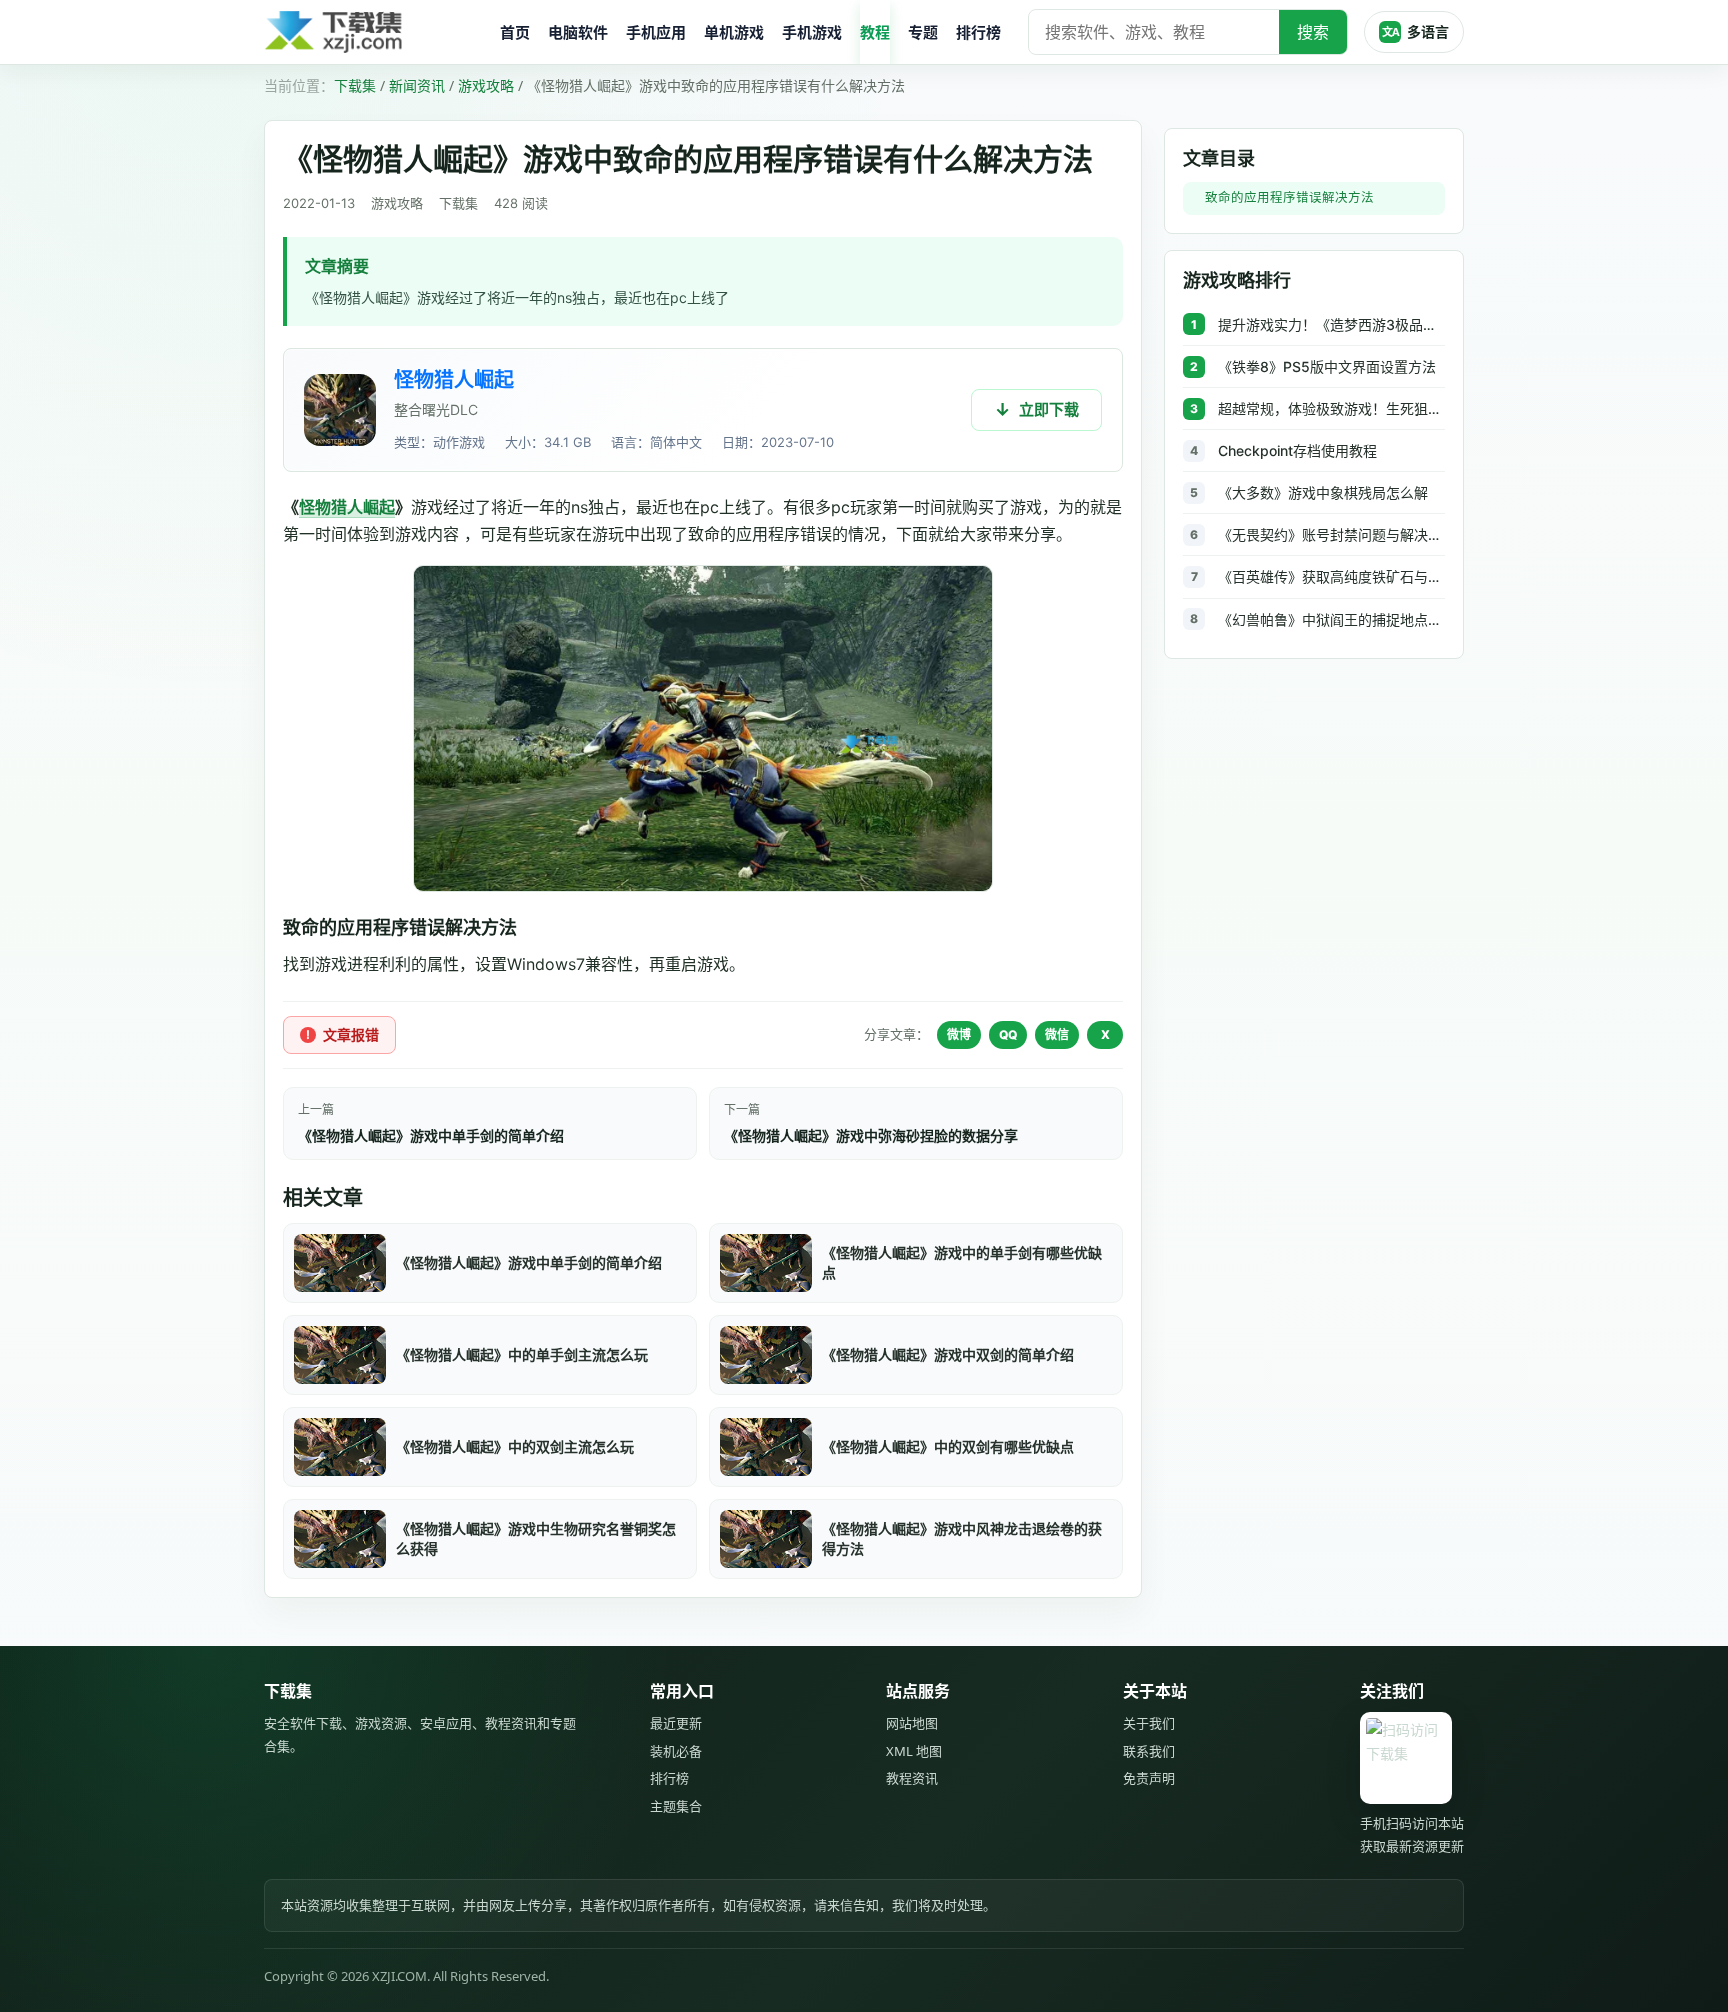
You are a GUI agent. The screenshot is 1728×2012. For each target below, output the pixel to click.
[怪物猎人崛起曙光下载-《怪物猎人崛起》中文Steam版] (340, 410)
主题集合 (676, 1806)
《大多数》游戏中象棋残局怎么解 (1323, 492)
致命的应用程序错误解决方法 (1289, 197)
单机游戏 (734, 32)
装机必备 (676, 1751)
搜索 (1313, 32)
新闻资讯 (417, 85)
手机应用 (656, 32)
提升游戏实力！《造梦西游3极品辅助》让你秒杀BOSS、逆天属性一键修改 (1331, 324)
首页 (515, 32)
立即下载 (1049, 409)
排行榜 (978, 32)
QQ (1008, 1034)
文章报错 (351, 1034)
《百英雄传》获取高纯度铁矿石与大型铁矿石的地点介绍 (1331, 576)
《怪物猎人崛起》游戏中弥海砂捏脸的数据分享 (871, 1135)
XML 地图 (914, 1751)
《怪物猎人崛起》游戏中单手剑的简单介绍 (431, 1135)
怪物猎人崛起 (454, 380)
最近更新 (676, 1723)
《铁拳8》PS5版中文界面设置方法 (1327, 366)
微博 (959, 1034)
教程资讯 (912, 1778)
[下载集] (374, 32)
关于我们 (1149, 1723)
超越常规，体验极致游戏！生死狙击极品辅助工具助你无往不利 (1331, 408)
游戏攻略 (486, 85)
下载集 (355, 85)
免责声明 (1149, 1778)
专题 (923, 32)
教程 (875, 32)
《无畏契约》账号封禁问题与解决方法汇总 (1331, 534)
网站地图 (912, 1723)
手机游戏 (812, 32)
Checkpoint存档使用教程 (1297, 450)
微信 (1057, 1034)
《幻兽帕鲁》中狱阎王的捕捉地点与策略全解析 (1331, 619)
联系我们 (1149, 1751)
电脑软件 (578, 32)
